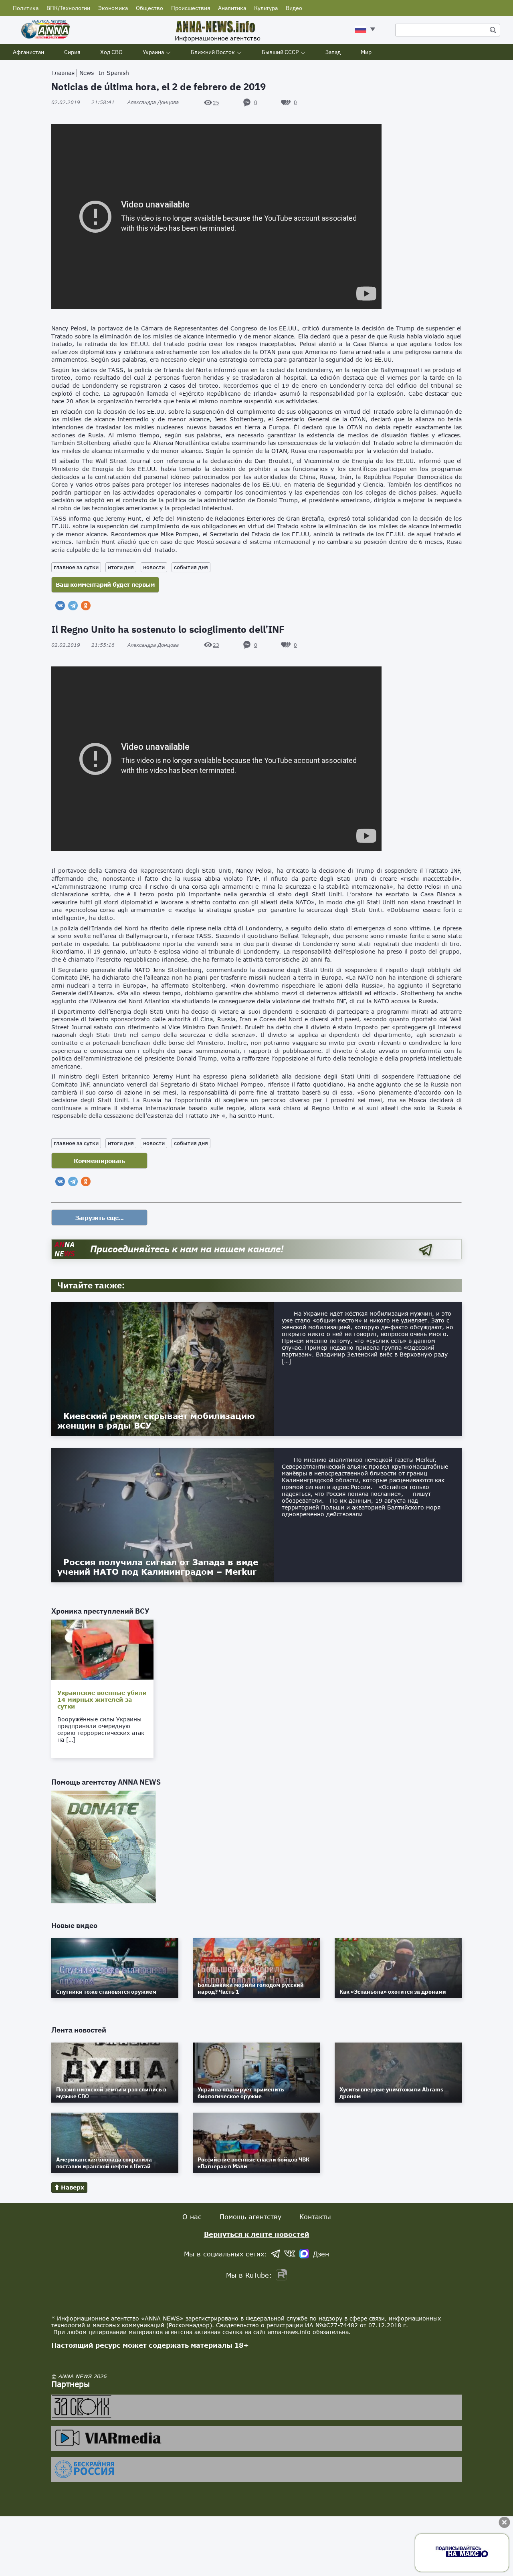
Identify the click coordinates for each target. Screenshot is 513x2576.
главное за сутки (76, 567)
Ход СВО (111, 52)
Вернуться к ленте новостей (257, 2234)
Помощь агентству (250, 2217)
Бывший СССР (280, 52)
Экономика (113, 8)
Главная (63, 73)
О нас (192, 2217)
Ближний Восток (213, 52)
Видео (294, 8)
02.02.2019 (83, 102)
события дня (191, 567)
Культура (266, 8)
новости (154, 567)
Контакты (315, 2217)
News (87, 73)
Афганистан (28, 52)
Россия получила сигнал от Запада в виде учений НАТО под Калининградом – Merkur (158, 1567)
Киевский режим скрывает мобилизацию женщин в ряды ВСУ (156, 1421)
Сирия (72, 52)
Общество (149, 8)
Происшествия (191, 8)
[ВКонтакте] (60, 606)
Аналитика (232, 8)
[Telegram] (73, 606)
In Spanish (114, 73)
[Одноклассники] (86, 606)
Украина (153, 52)
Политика (26, 8)
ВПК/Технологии (68, 8)
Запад (333, 52)
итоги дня (121, 567)
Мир (366, 52)
